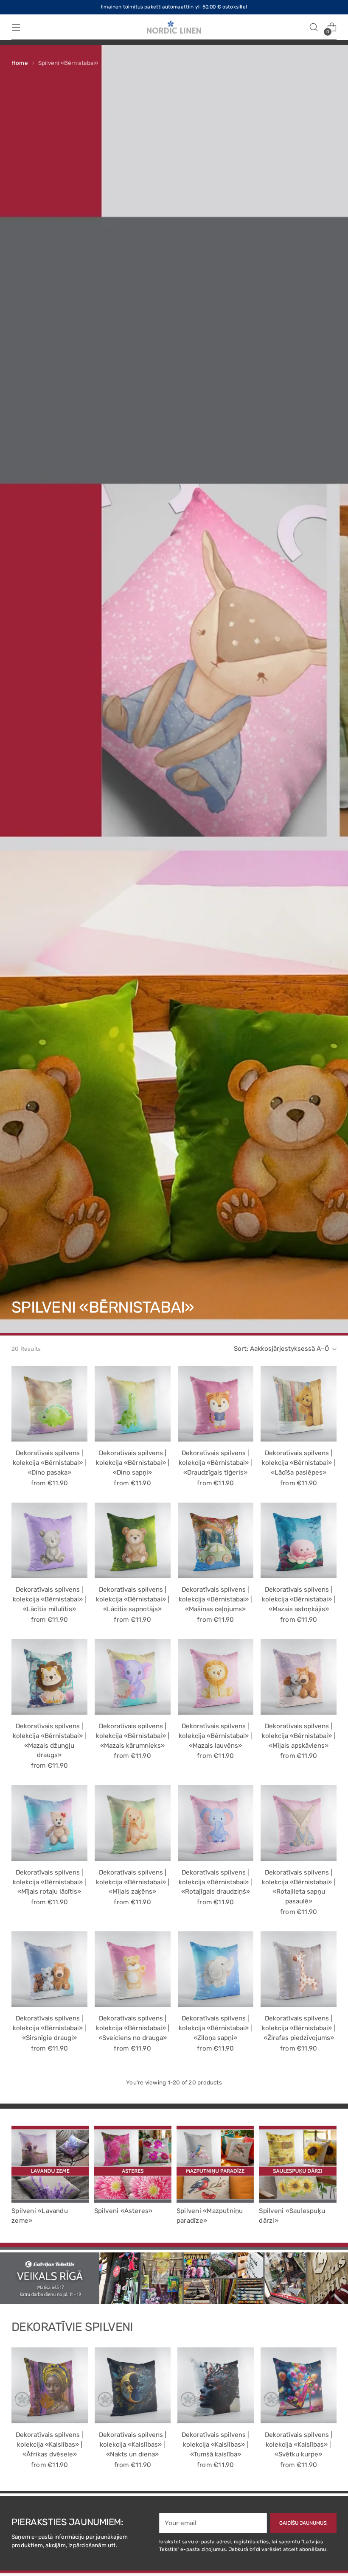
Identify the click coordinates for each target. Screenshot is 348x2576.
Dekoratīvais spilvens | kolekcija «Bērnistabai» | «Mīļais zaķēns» (133, 1882)
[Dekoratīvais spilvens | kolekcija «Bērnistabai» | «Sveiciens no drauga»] (133, 1969)
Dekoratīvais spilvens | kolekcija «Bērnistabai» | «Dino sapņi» (133, 1463)
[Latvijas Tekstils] (174, 27)
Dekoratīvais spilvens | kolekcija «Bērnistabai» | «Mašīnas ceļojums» (215, 1599)
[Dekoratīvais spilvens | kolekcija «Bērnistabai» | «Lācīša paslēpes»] (299, 1404)
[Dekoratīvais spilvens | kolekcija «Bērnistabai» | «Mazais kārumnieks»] (133, 1677)
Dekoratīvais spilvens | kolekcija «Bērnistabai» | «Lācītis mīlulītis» (49, 1599)
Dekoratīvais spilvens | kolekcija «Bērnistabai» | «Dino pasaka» (49, 1463)
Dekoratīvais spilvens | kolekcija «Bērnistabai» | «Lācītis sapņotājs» (133, 1599)
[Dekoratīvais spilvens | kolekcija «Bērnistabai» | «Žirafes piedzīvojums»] (299, 1969)
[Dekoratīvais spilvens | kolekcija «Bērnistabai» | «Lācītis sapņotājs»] (133, 1541)
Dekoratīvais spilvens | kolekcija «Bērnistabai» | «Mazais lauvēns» (215, 1736)
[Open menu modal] (16, 27)
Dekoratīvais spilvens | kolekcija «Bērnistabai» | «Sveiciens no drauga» (133, 2028)
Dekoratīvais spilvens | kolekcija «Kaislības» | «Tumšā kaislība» (215, 2445)
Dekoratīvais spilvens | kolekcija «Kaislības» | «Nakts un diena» (133, 2445)
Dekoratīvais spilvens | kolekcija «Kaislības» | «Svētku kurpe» (299, 2445)
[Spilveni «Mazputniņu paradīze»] (215, 2164)
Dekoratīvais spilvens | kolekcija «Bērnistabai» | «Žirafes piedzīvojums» (299, 2028)
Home (20, 63)
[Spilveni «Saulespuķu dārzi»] (297, 2164)
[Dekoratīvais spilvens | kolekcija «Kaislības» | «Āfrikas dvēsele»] (50, 2386)
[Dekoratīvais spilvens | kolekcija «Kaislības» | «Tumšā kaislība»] (216, 2386)
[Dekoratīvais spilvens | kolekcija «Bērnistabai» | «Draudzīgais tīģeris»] (216, 1404)
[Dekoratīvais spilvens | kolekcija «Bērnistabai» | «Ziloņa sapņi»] (216, 1969)
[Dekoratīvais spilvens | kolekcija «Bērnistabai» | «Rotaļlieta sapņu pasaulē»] (299, 1823)
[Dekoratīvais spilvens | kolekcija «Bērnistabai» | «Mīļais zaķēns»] (133, 1823)
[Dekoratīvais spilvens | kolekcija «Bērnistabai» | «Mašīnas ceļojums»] (216, 1541)
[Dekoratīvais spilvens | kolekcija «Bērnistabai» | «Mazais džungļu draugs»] (49, 1677)
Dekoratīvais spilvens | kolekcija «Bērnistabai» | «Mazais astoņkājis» (299, 1599)
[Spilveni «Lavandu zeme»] (50, 2164)
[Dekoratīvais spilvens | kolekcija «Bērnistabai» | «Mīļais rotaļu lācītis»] (49, 1823)
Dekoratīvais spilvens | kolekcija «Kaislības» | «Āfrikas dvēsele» (49, 2445)
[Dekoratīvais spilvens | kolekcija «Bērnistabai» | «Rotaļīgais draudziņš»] (216, 1823)
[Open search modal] (314, 27)
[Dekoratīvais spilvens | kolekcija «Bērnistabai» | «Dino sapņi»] (133, 1404)
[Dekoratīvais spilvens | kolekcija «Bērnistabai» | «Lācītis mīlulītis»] (49, 1541)
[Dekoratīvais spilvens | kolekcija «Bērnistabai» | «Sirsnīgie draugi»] (49, 1969)
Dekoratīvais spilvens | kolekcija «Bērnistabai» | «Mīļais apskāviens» (299, 1736)
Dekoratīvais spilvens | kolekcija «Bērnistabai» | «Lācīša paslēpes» (299, 1463)
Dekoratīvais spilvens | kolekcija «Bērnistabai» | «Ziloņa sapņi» (215, 2028)
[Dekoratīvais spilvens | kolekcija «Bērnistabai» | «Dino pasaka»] (49, 1404)
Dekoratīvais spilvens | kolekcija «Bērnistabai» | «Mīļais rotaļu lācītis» (49, 1882)
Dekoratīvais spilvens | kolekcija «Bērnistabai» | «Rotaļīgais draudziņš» (215, 1882)
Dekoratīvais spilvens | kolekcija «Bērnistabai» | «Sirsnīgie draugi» (49, 2028)
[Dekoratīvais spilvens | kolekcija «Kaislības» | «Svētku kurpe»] (299, 2386)
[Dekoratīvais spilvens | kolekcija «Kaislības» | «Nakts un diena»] (133, 2386)
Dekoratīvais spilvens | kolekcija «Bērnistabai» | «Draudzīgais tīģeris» (215, 1463)
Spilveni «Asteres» (123, 2211)
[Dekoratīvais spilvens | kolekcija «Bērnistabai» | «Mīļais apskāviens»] (299, 1677)
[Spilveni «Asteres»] (133, 2164)
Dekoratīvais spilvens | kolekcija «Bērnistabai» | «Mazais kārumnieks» (133, 1736)
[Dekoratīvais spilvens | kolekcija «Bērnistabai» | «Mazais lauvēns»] (216, 1677)
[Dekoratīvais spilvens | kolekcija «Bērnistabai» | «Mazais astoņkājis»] (299, 1541)
